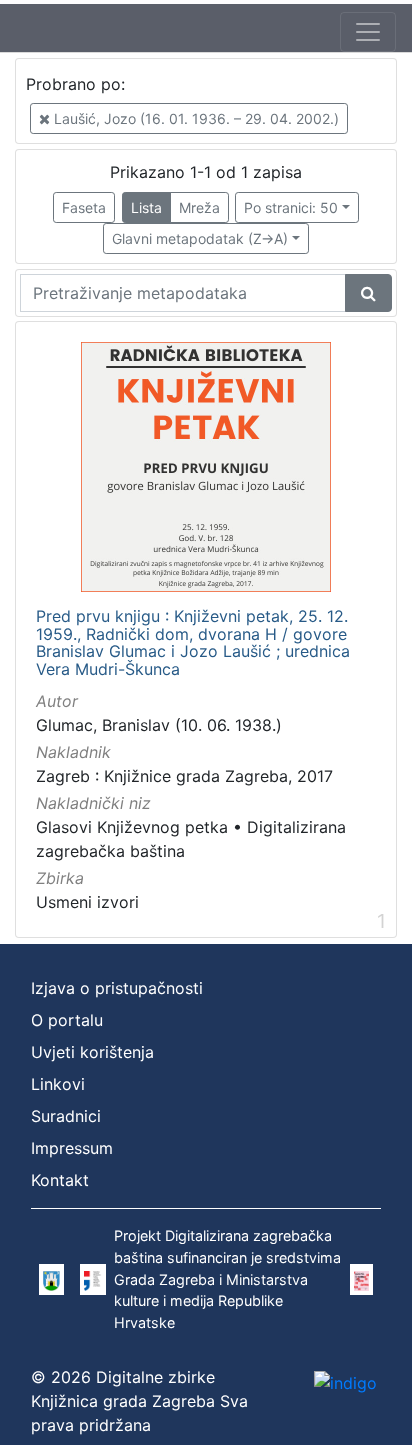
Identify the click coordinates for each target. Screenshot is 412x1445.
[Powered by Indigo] (345, 1382)
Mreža (199, 207)
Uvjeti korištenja (92, 1052)
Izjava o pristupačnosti (117, 988)
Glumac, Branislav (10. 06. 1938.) (159, 725)
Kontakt (60, 1180)
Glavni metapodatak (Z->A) (200, 238)
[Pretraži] (368, 293)
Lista (146, 207)
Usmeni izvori (87, 902)
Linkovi (58, 1084)
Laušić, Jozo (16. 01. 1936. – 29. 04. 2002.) (194, 118)
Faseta (84, 207)
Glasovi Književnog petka (132, 827)
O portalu (67, 1020)
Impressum (72, 1148)
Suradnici (66, 1116)
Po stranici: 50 (291, 207)
